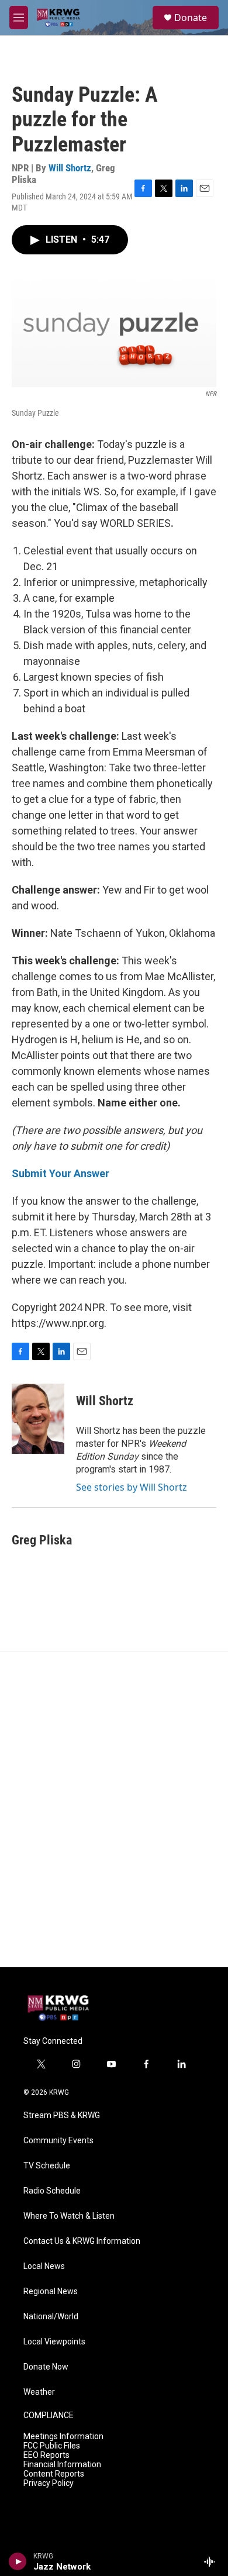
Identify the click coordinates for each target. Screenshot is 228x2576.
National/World (51, 2317)
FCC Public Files (52, 2446)
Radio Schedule (52, 2191)
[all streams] (213, 2561)
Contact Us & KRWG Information (82, 2241)
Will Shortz (70, 168)
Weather (39, 2392)
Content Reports (54, 2474)
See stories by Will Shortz (132, 1487)
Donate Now (46, 2367)
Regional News (51, 2291)
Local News (44, 2266)
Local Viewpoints (54, 2342)
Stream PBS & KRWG (62, 2115)
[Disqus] (114, 1809)
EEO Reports (46, 2455)
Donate (191, 18)
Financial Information (62, 2465)
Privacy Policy (49, 2483)
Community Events (58, 2141)
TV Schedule (47, 2166)
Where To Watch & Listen (69, 2216)
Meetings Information (63, 2437)
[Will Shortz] (38, 1419)
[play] (18, 2561)
